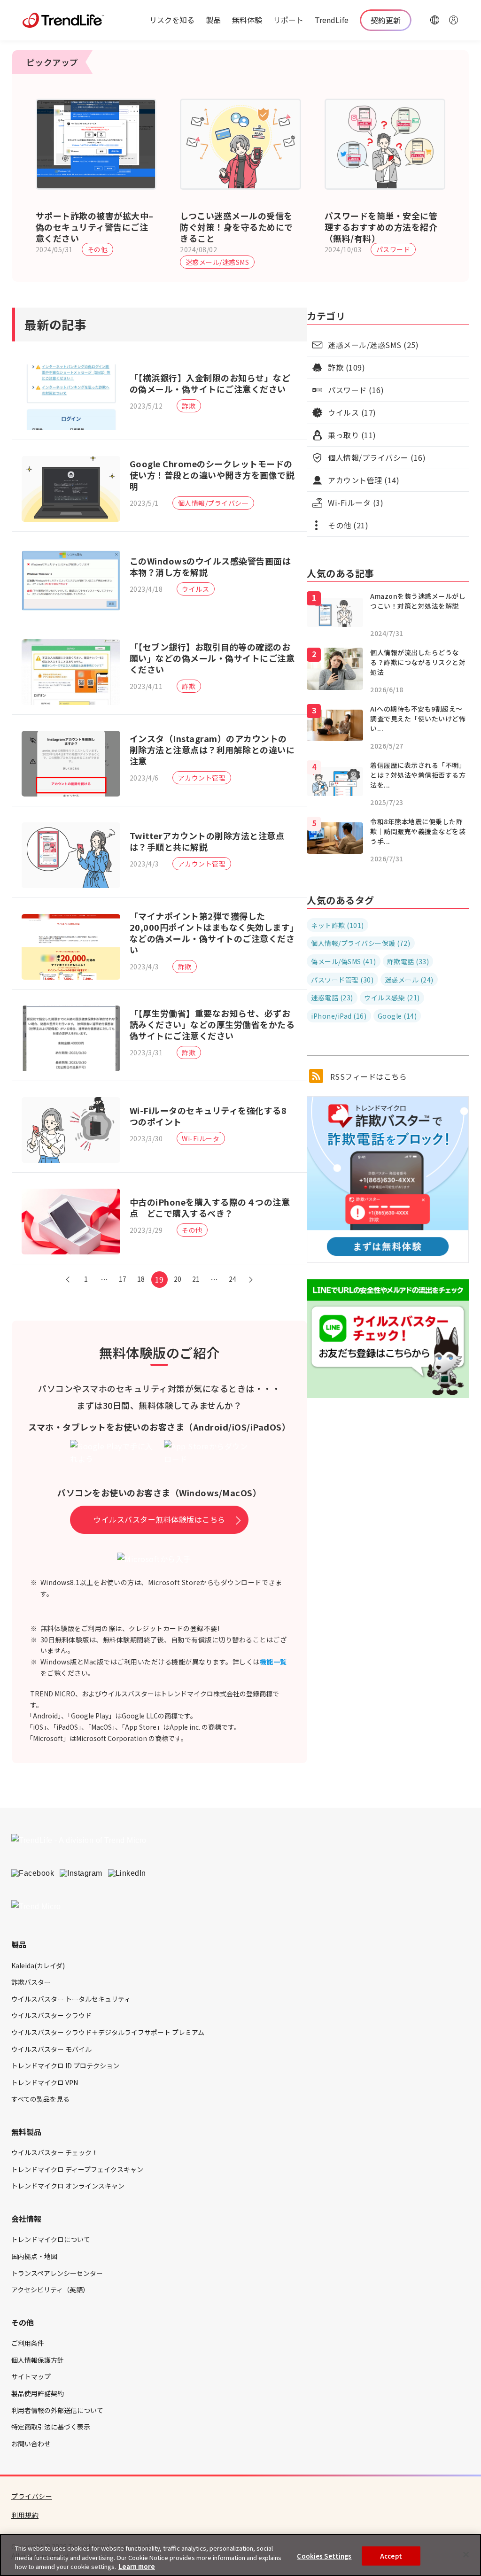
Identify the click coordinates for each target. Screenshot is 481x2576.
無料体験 (247, 20)
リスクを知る (172, 20)
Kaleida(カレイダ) (38, 1965)
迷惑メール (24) (409, 980)
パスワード (393, 249)
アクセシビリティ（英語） (50, 2290)
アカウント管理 (202, 778)
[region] (240, 2555)
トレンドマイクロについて (51, 2239)
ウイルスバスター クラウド (51, 2015)
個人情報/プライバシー (213, 503)
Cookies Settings (324, 2556)
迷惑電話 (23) (332, 998)
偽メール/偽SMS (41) (343, 961)
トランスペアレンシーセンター (57, 2273)
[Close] (466, 2554)
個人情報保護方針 (38, 2360)
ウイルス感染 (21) (392, 998)
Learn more (137, 2566)
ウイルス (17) (352, 412)
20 (178, 1279)
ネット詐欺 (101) (337, 925)
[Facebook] (33, 1873)
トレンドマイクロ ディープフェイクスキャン (77, 2169)
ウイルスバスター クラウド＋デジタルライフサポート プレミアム (108, 2032)
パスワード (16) (356, 390)
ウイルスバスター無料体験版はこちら (159, 1519)
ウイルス (195, 589)
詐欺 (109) (346, 367)
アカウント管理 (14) (364, 480)
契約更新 (386, 20)
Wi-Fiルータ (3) (356, 503)
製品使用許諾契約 (38, 2393)
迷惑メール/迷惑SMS (217, 262)
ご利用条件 (28, 2343)
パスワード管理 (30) (342, 980)
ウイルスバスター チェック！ (55, 2152)
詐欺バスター (31, 1982)
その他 (98, 249)
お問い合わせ (31, 2444)
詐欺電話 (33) (408, 961)
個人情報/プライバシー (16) (377, 457)
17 (123, 1279)
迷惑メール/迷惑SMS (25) (373, 345)
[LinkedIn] (127, 1873)
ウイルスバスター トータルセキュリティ (71, 1999)
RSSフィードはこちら (367, 1076)
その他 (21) (348, 525)
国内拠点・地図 (34, 2256)
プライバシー (32, 2496)
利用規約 (25, 2515)
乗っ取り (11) (352, 435)
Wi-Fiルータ (201, 1138)
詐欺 (189, 406)
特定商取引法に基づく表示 (51, 2427)
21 (196, 1279)
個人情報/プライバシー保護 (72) (361, 943)
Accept (391, 2556)
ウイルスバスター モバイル (51, 2049)
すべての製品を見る (40, 2099)
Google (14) (397, 1016)
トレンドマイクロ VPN (45, 2082)
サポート (288, 20)
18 (141, 1279)
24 (233, 1279)
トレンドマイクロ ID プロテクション (65, 2065)
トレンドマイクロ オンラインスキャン (68, 2186)
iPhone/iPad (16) (339, 1016)
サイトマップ (31, 2376)
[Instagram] (81, 1873)
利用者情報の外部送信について (57, 2410)
